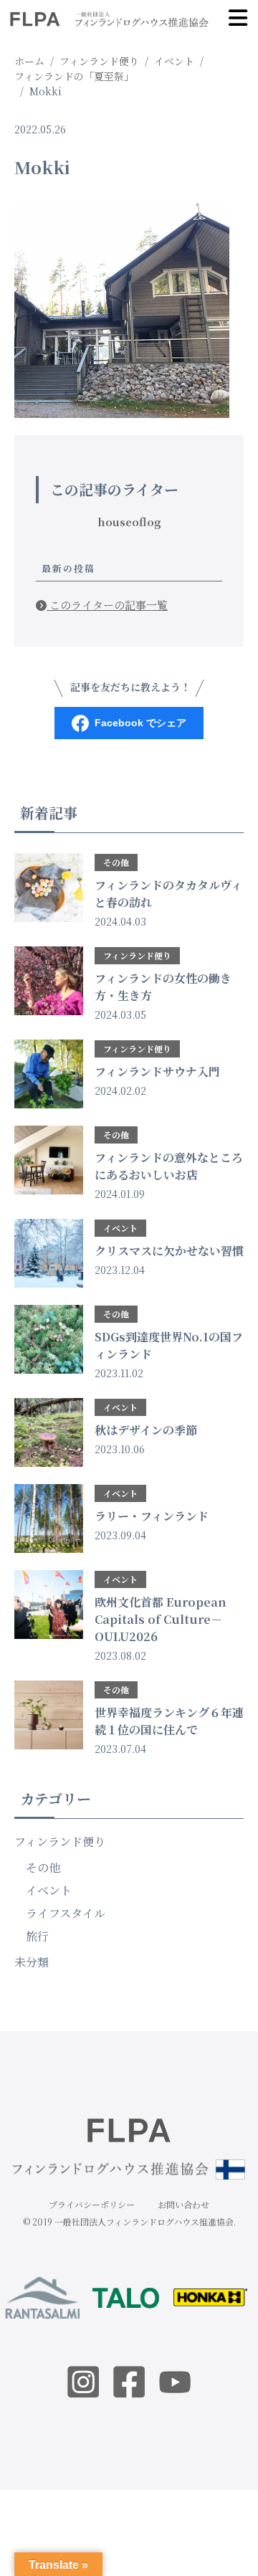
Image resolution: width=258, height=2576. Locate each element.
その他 (43, 1867)
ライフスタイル (66, 1913)
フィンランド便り (60, 1841)
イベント (49, 1890)
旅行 (37, 1936)
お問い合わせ (183, 2204)
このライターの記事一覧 (107, 605)
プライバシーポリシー (92, 2204)
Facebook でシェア (140, 723)
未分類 (32, 1962)
